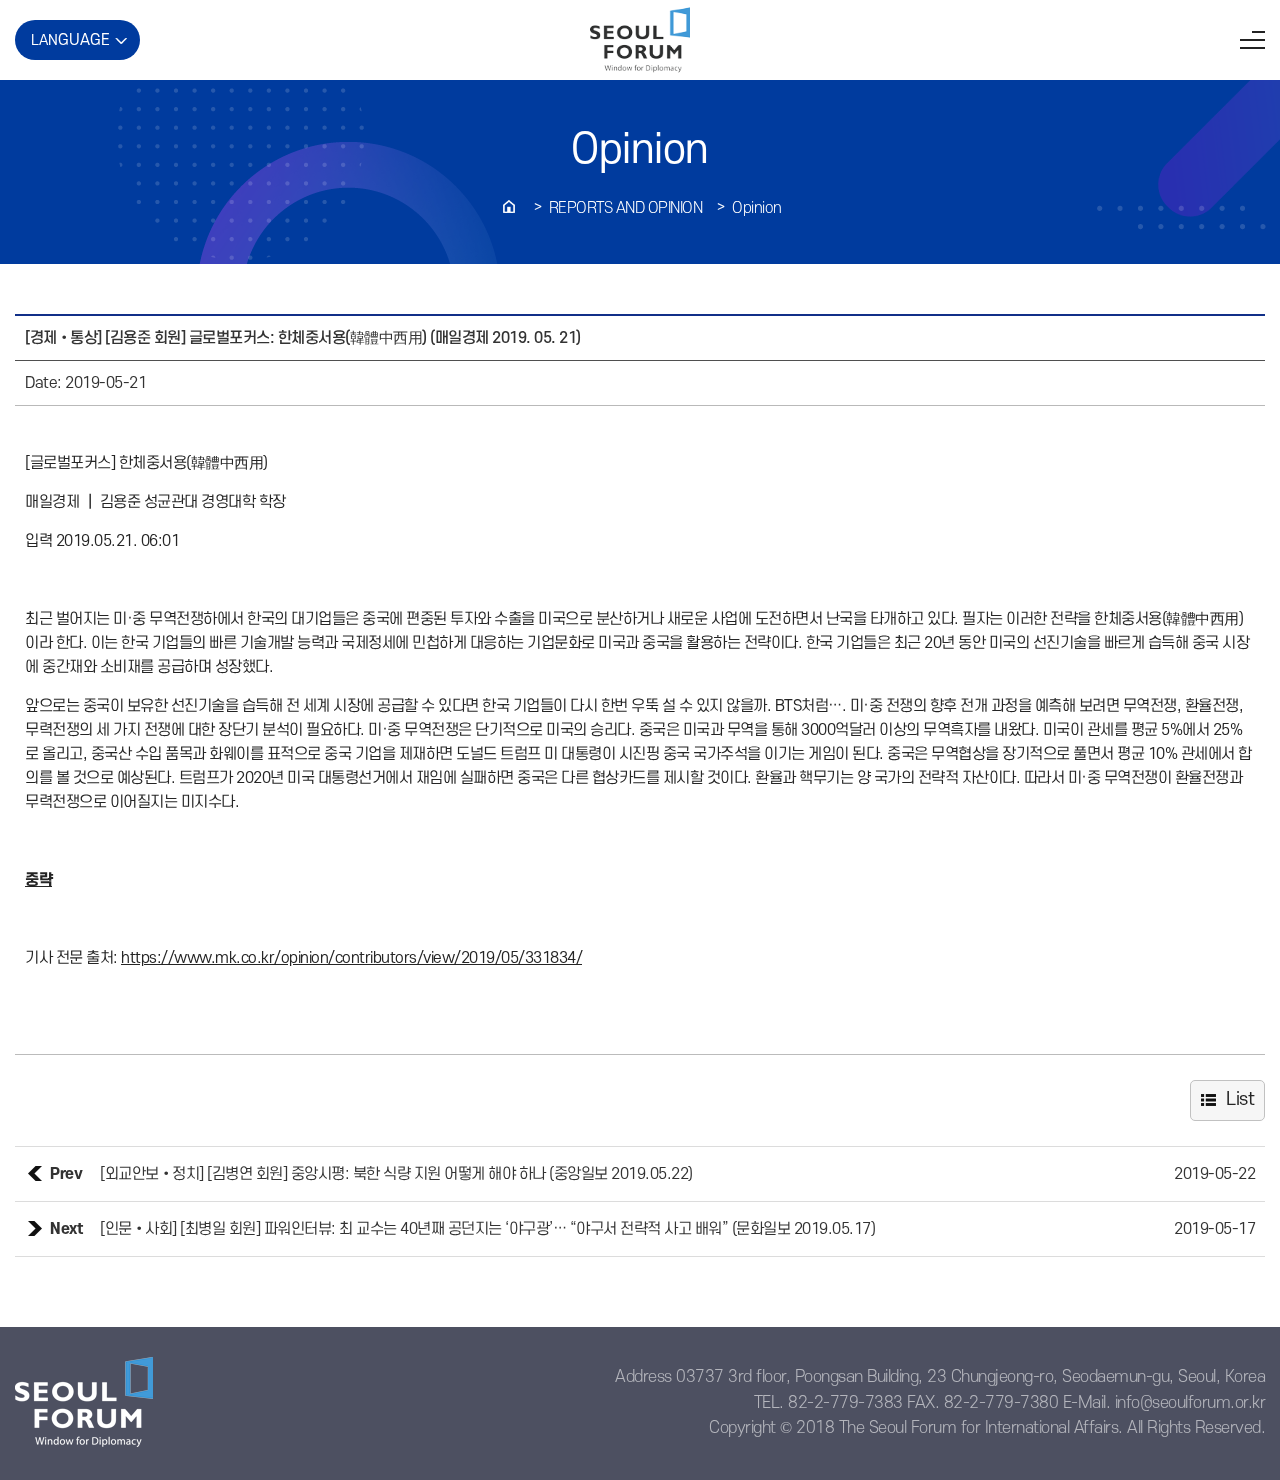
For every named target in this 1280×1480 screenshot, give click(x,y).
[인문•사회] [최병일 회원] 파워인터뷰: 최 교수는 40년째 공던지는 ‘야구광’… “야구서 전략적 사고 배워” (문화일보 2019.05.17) (487, 1229)
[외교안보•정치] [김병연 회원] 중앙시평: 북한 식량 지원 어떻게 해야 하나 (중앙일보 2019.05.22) (396, 1174)
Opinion (757, 208)
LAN (70, 40)
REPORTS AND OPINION (626, 208)
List (1240, 1099)
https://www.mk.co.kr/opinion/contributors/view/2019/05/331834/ (351, 958)
